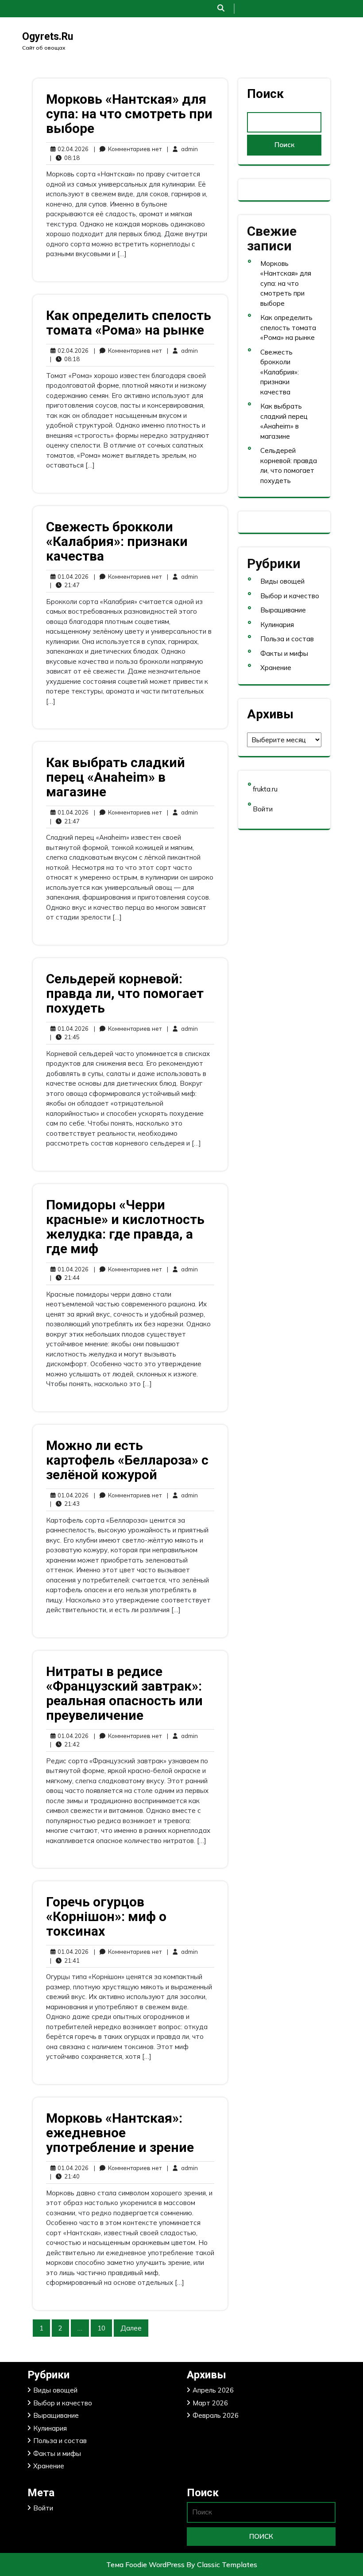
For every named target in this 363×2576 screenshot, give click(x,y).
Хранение (276, 668)
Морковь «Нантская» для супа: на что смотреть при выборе (129, 114)
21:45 (65, 1037)
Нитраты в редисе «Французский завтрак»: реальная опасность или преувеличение (124, 1693)
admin (182, 149)
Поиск (265, 94)
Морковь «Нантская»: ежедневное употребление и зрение (120, 2133)
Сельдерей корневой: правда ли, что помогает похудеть (125, 993)
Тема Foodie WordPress (146, 2564)
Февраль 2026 (216, 2415)
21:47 (65, 585)
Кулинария (277, 625)
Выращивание (283, 610)
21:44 (65, 1277)
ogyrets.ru (48, 37)
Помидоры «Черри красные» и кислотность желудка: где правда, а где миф (125, 1227)
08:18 (65, 158)
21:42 (65, 1744)
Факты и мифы (284, 653)
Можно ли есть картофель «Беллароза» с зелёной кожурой (127, 1460)
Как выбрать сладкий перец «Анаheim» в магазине (116, 777)
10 (101, 2328)
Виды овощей (282, 581)
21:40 (65, 2176)
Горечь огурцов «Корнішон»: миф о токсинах (106, 1916)
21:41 (65, 1960)
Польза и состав (287, 639)
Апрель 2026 (213, 2390)
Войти (263, 809)
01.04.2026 (72, 576)
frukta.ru (265, 789)
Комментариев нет (128, 149)
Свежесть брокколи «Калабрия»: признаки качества (117, 541)
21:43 (65, 1503)
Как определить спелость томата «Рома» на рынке (129, 323)
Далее (131, 2328)
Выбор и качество (290, 596)
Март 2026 (210, 2403)
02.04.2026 (72, 149)
